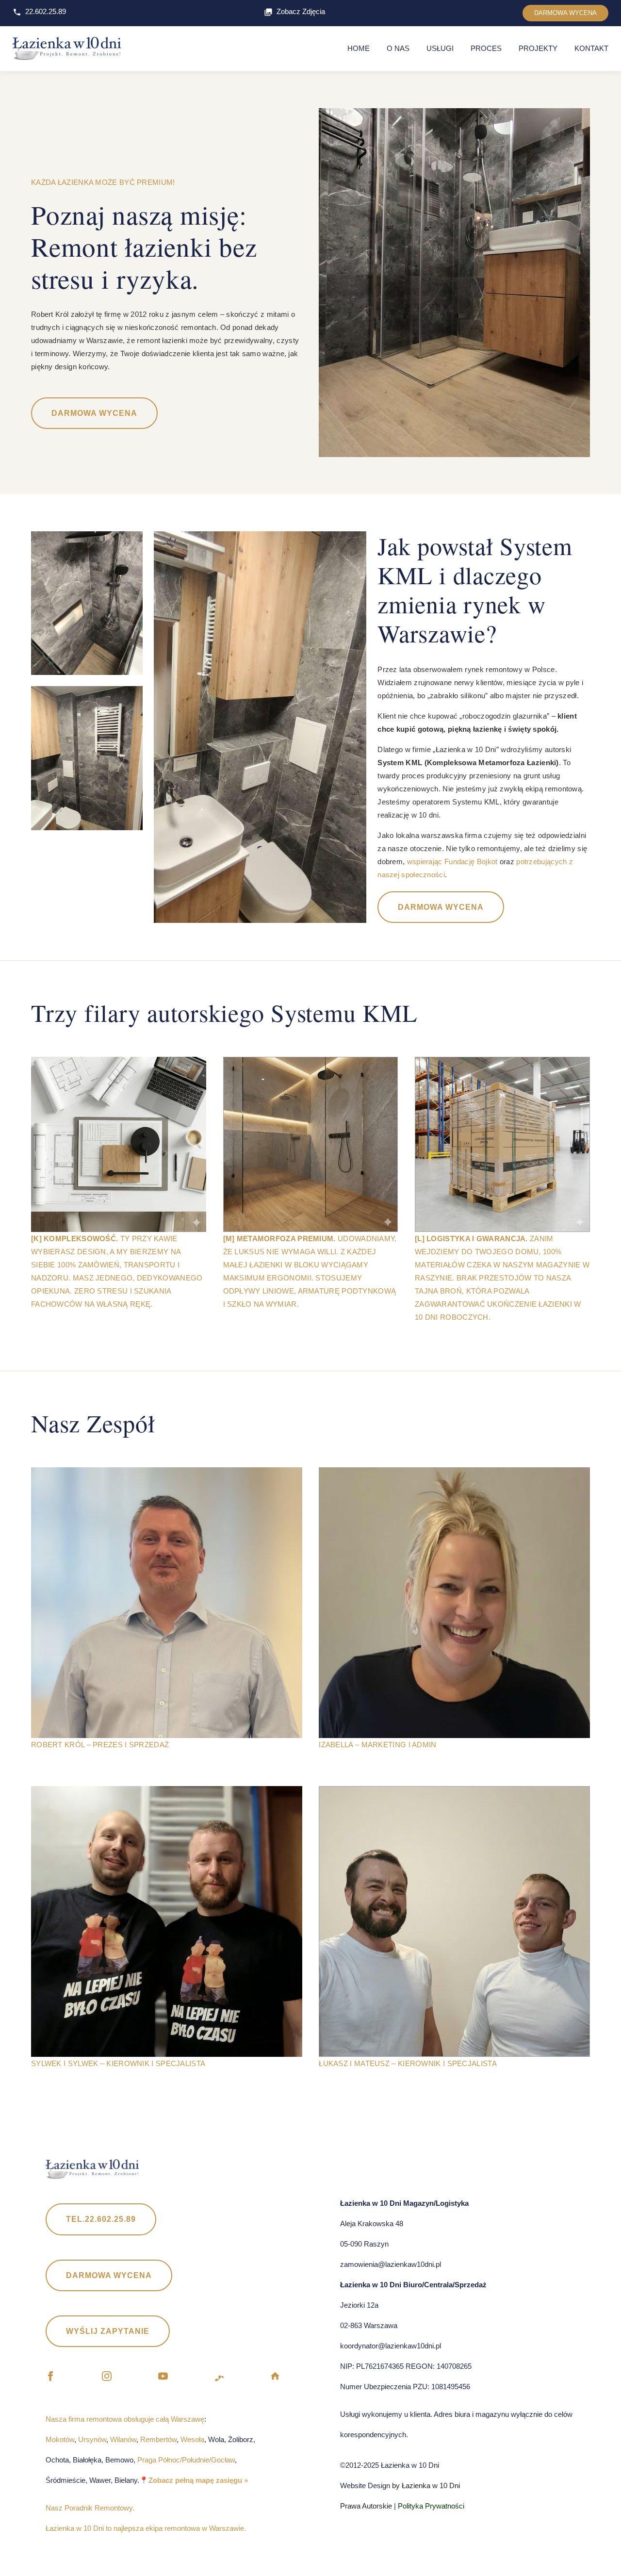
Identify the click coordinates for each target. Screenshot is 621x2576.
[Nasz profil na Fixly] (219, 2378)
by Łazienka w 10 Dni (425, 2486)
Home (359, 48)
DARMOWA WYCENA (565, 13)
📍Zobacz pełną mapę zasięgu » (194, 2480)
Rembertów (158, 2439)
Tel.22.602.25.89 (101, 2219)
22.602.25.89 (46, 11)
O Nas (398, 48)
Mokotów (60, 2439)
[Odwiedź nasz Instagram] (107, 2378)
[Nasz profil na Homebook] (275, 2378)
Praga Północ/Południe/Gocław (186, 2460)
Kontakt (591, 48)
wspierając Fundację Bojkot (451, 861)
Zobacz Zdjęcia (301, 11)
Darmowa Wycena (94, 413)
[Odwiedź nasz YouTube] (163, 2378)
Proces (486, 48)
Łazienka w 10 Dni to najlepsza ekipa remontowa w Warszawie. (146, 2528)
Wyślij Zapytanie (108, 2331)
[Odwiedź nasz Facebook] (50, 2378)
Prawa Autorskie (366, 2506)
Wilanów (123, 2439)
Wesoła (192, 2439)
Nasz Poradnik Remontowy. (90, 2508)
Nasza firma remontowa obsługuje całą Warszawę (125, 2419)
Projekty (538, 48)
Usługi (440, 48)
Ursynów (92, 2439)
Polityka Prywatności (431, 2506)
